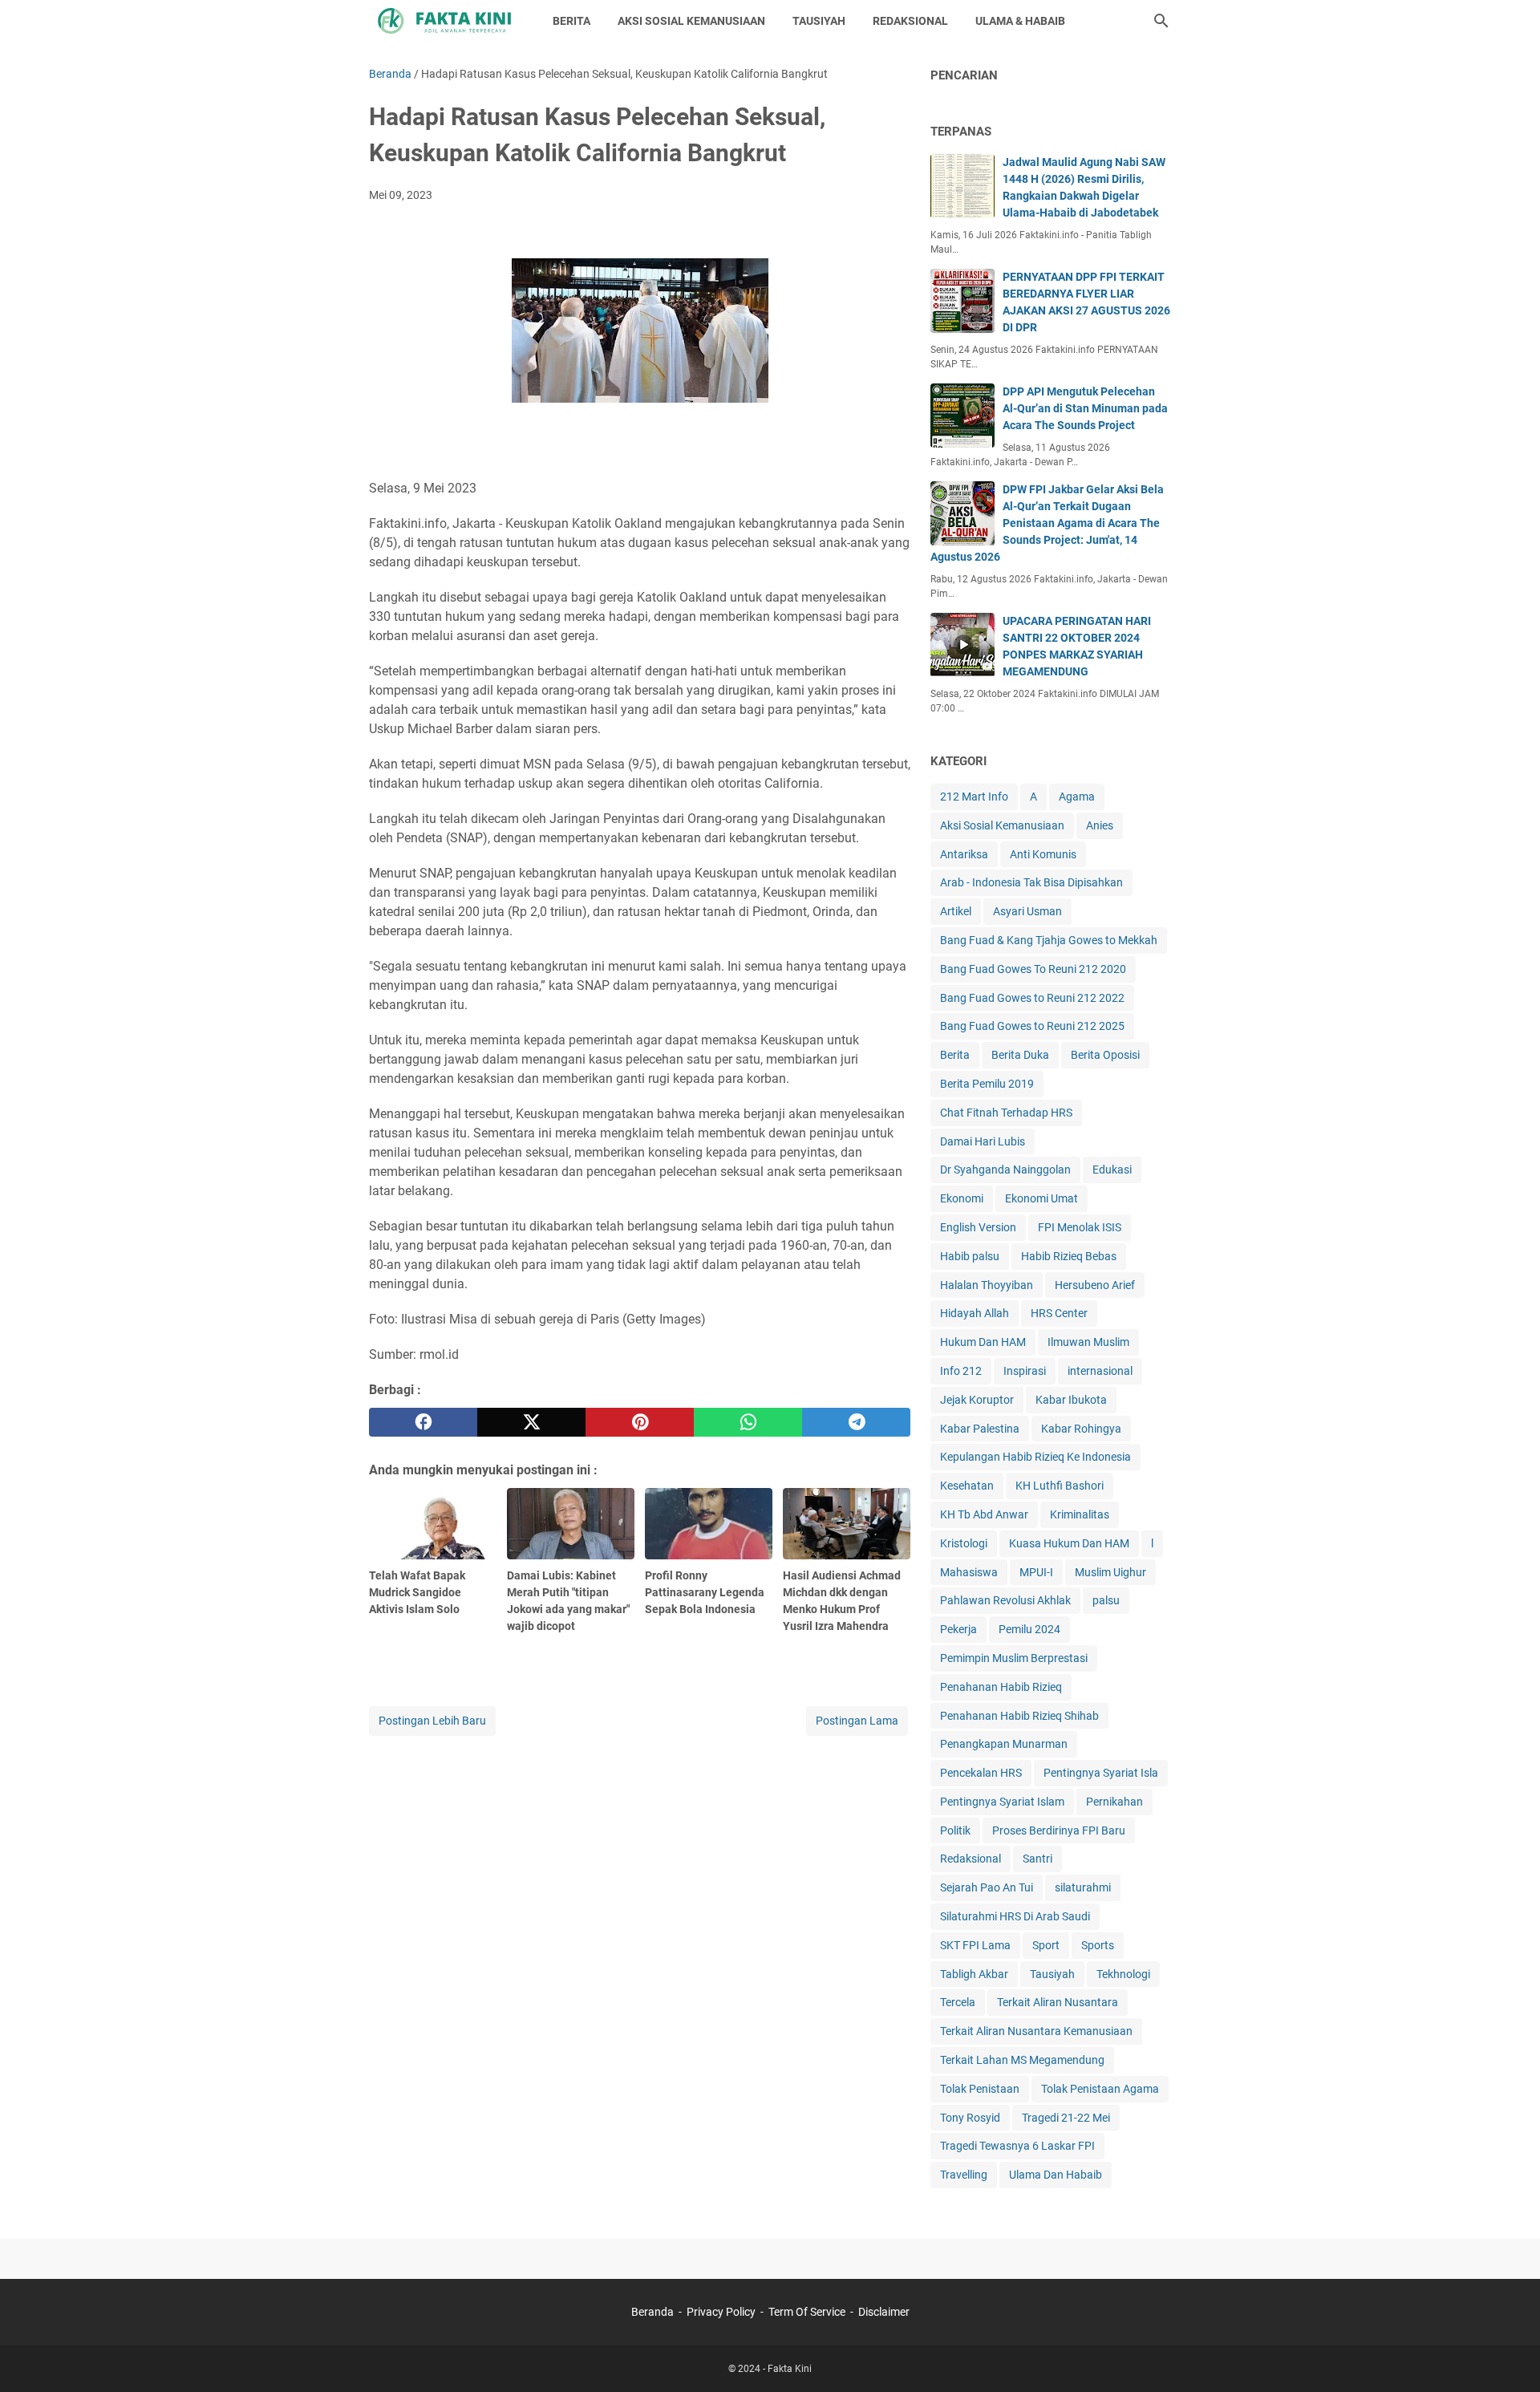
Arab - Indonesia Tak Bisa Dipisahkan (1031, 882)
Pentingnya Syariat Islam (1002, 1802)
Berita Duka (1020, 1055)
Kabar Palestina (980, 1429)
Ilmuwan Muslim (1088, 1342)
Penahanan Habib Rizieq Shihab (1019, 1716)
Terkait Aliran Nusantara (1058, 2002)
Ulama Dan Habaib (1056, 2175)
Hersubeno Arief (1095, 1285)
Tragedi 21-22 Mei (1066, 2118)
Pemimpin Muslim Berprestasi (1014, 1658)
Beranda (652, 2312)
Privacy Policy (721, 2312)
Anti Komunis (1043, 854)
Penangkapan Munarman (1004, 1744)
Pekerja (958, 1629)
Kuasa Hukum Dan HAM (1069, 1543)
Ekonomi (962, 1198)
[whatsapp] (748, 1422)
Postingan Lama (857, 1721)
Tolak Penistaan (980, 2089)
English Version (978, 1227)
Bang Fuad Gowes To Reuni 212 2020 (1033, 969)
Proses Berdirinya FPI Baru (1059, 1830)
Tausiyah (1052, 1974)
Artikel (956, 911)
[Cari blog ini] (1161, 21)
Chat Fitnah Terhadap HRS (1006, 1113)
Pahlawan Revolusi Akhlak (1005, 1600)
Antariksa (964, 854)
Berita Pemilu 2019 (987, 1084)
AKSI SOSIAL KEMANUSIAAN (691, 21)
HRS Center (1059, 1313)
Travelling (964, 2175)
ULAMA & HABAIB (1020, 21)
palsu (1106, 1600)
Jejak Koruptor (977, 1400)
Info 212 (961, 1371)
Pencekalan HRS (981, 1773)
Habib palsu (970, 1256)
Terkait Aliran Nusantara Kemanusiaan (1036, 2031)
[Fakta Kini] (446, 21)
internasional (1100, 1371)
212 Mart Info (974, 797)
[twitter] (531, 1422)
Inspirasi (1025, 1371)
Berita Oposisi (1105, 1055)
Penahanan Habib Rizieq (1001, 1687)
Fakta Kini (790, 2369)
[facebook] (423, 1422)
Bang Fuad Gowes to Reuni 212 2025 (1032, 1026)
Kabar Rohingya (1081, 1429)
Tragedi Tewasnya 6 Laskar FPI (1017, 2146)
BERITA (571, 21)
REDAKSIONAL (910, 21)
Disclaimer (884, 2312)
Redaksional (971, 1859)
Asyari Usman (1027, 911)
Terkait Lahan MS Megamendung (1022, 2060)
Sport (1046, 1945)
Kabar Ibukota (1071, 1400)
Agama (1077, 797)
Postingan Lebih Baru (432, 1721)
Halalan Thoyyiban (987, 1285)
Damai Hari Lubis (983, 1141)
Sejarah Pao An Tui (987, 1887)
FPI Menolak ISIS (1080, 1227)
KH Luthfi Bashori (1060, 1486)
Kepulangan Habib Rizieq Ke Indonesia (1035, 1457)
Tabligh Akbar (974, 1974)
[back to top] (1508, 2356)
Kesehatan (967, 1486)
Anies (1100, 825)
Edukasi (1112, 1170)
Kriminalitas (1080, 1514)
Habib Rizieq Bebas (1069, 1256)
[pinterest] (640, 1422)
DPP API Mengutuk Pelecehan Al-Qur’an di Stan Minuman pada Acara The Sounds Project (1085, 408)
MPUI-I (1036, 1572)
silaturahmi (1083, 1887)
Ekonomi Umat (1042, 1198)
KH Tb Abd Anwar (984, 1514)
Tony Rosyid (970, 2118)
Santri (1037, 1859)
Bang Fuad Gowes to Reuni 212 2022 (1032, 998)
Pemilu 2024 (1029, 1629)
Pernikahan (1114, 1802)
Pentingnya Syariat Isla (1101, 1773)
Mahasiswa (969, 1572)
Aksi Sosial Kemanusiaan (1002, 825)
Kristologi (964, 1543)
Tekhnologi (1123, 1974)
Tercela (958, 2002)
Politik (955, 1830)
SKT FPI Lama (975, 1945)
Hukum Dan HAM (983, 1342)
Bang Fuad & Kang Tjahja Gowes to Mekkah (1049, 940)
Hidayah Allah (975, 1313)
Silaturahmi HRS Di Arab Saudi (1015, 1916)
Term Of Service (807, 2312)
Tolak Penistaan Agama (1100, 2089)
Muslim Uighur (1110, 1572)
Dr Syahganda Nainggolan (1005, 1170)
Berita (955, 1055)
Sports (1098, 1945)
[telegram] (856, 1422)
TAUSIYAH (819, 21)
